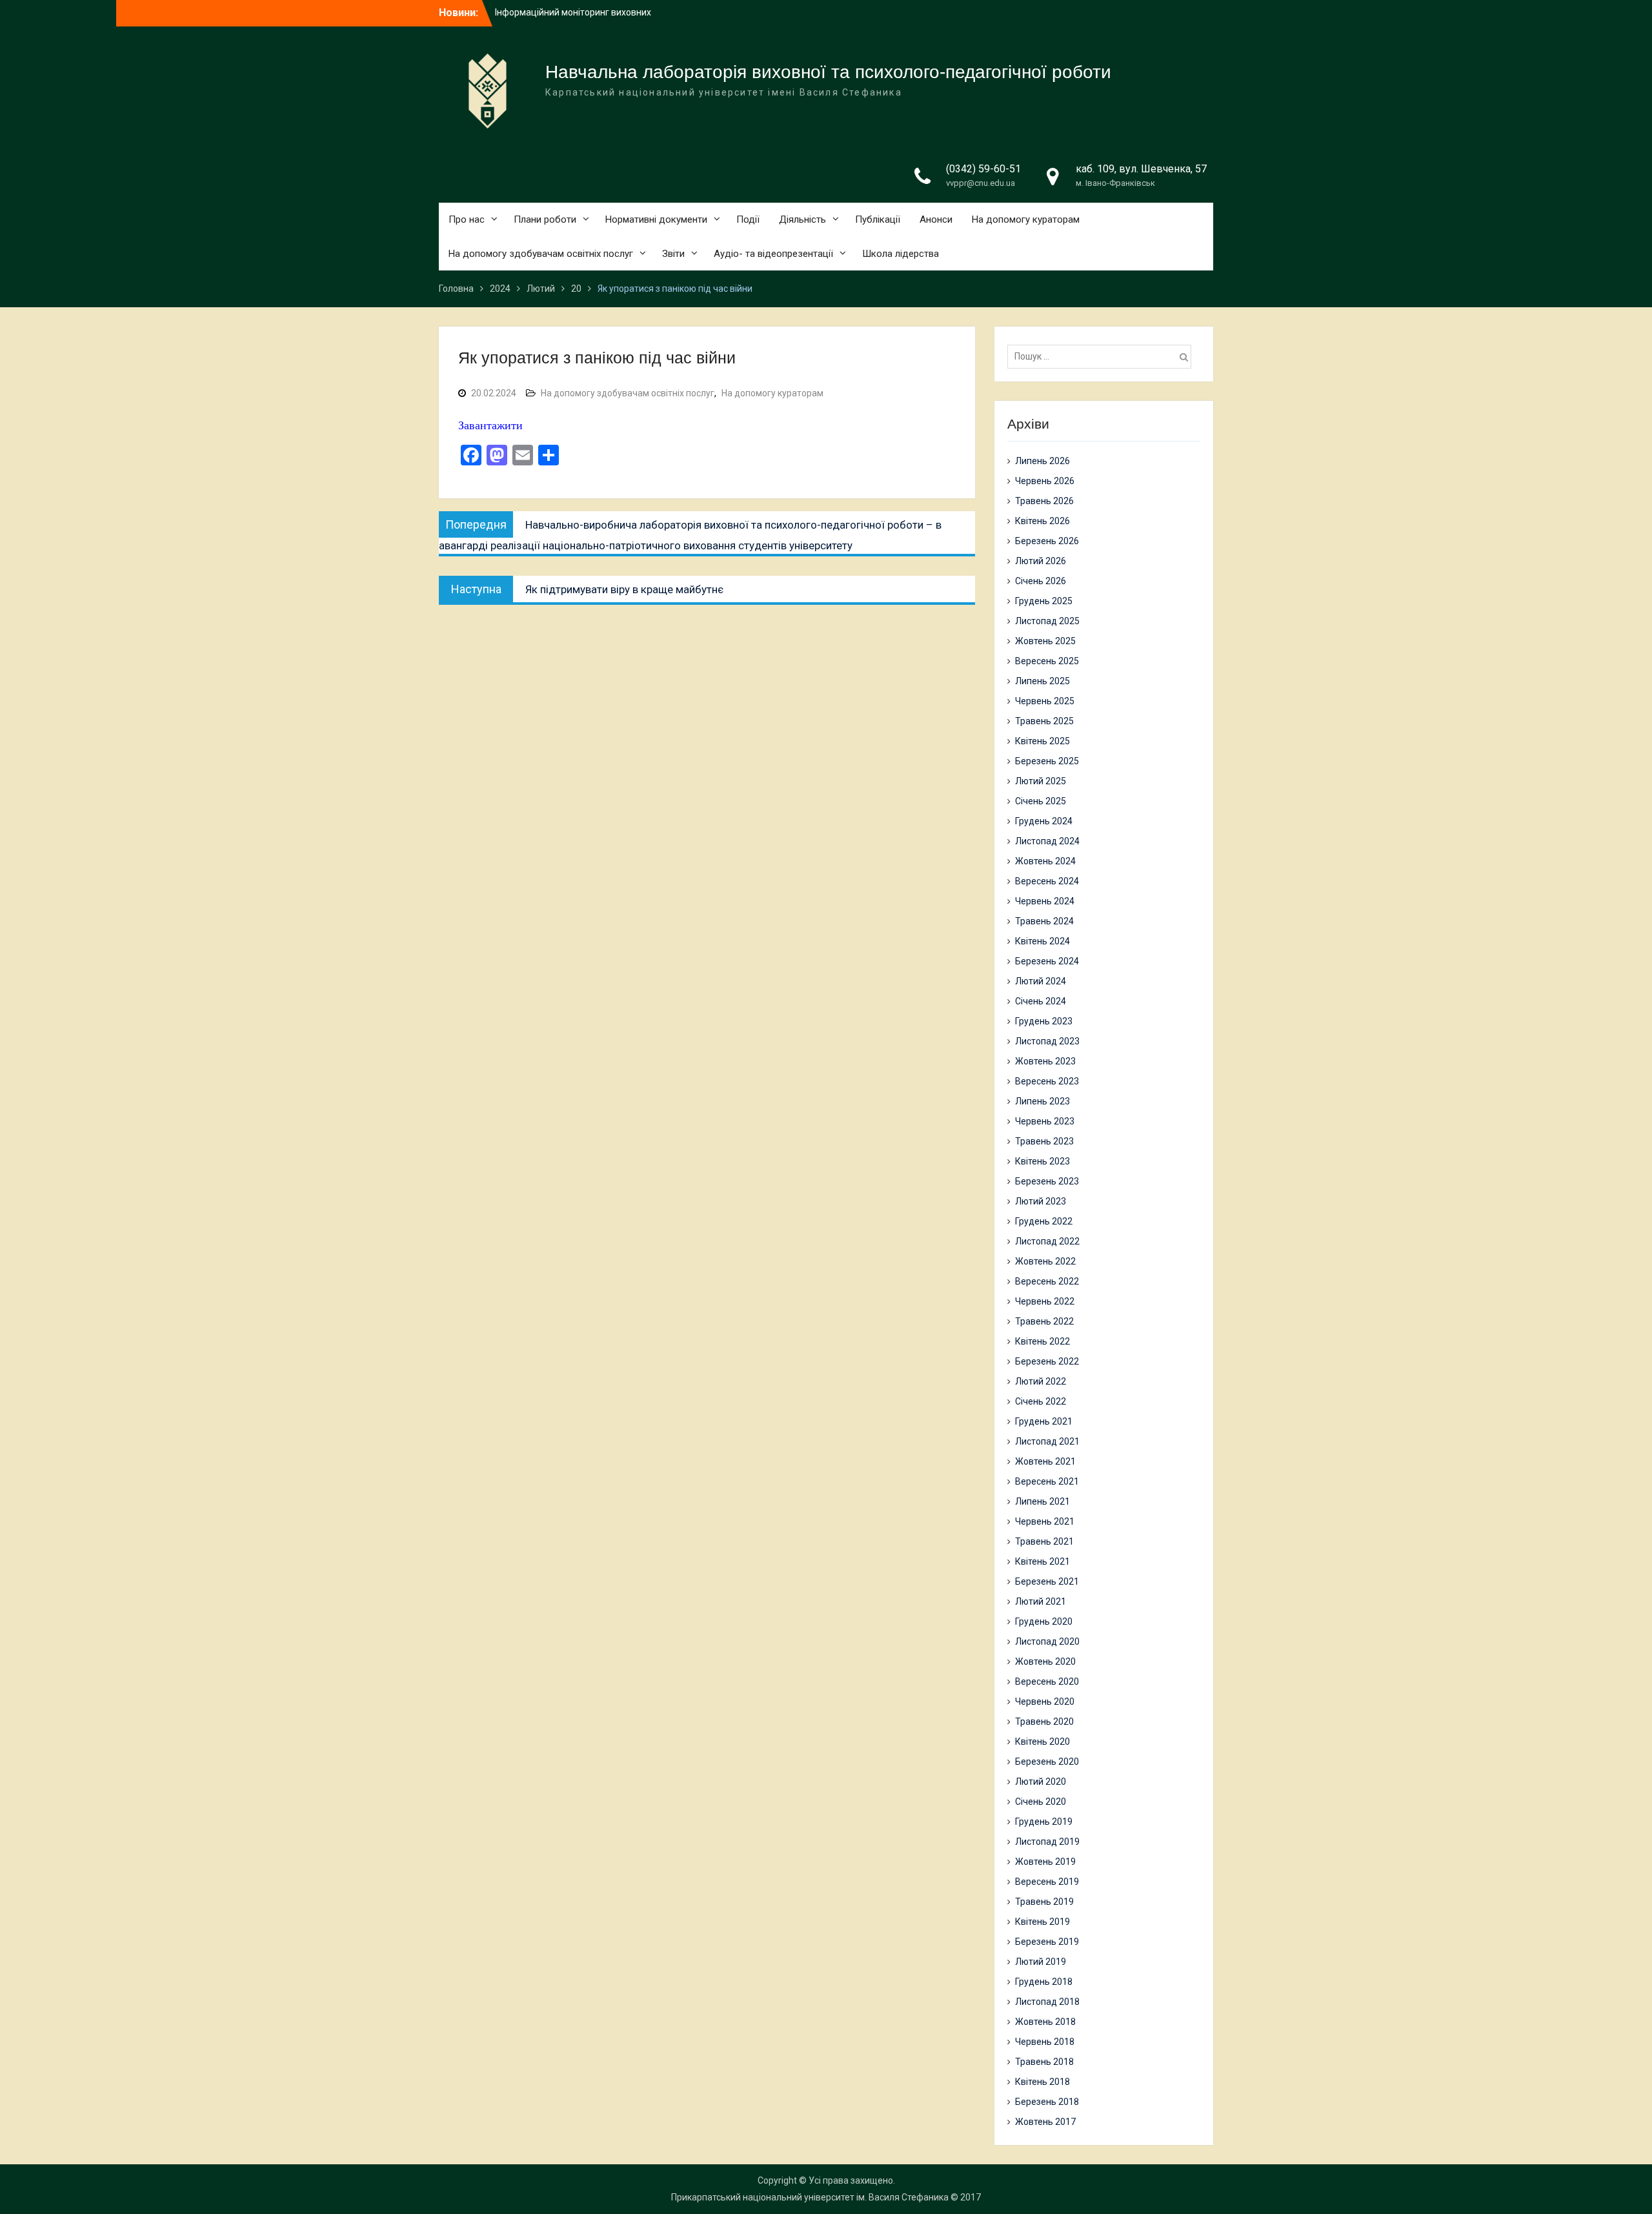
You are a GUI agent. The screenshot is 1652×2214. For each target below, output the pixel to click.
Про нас (467, 219)
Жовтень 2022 (1045, 1261)
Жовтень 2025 (1045, 641)
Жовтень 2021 (1045, 1461)
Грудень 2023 (1044, 1021)
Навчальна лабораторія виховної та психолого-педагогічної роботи (828, 72)
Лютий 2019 (1041, 1962)
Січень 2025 (1041, 801)
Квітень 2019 (1043, 1922)
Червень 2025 (1045, 701)
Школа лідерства (901, 254)
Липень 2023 (1043, 1101)
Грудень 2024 (1044, 821)
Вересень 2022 (1047, 1281)
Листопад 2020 (1047, 1641)
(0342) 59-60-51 (983, 169)
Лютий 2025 (1041, 781)
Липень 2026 (1043, 461)
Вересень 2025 (1047, 661)
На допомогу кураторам (1026, 219)
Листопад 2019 (1047, 1842)
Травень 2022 (1044, 1321)
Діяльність (802, 219)
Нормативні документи (656, 219)
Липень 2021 (1043, 1501)
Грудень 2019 (1044, 1822)
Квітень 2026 (1043, 521)
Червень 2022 (1045, 1301)
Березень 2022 (1047, 1361)
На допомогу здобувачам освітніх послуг (541, 254)
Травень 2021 (1044, 1541)
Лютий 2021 (1041, 1601)
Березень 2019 (1047, 1942)
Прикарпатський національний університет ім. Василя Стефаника (810, 2197)
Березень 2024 (1047, 961)
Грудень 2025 (1044, 601)
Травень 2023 (1044, 1141)
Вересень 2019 (1047, 1882)
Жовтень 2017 (1045, 2122)
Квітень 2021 (1043, 1561)
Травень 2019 (1044, 1902)
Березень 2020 (1047, 1762)
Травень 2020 (1044, 1721)
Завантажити (490, 425)
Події (748, 219)
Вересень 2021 (1047, 1481)
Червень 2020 (1045, 1701)
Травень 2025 (1044, 721)
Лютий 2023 (1041, 1201)
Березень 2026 (1047, 541)
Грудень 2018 (1044, 1982)
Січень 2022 (1041, 1401)
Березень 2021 (1047, 1581)
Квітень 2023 (1043, 1161)
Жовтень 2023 (1045, 1061)
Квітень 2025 (1043, 741)
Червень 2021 (1045, 1521)
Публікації (878, 219)
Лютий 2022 (1041, 1381)
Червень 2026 (1045, 481)
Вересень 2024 (1047, 881)
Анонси (936, 219)
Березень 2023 (1047, 1181)
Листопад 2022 (1047, 1241)
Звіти (673, 254)
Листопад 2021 (1047, 1441)
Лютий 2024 (1041, 981)
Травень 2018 (1044, 2062)
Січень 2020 (1041, 1802)
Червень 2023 (1045, 1121)
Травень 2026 (1044, 501)
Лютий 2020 (1041, 1782)
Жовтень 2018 (1045, 2022)
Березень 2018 (1047, 2102)
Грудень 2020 (1044, 1621)
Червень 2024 (1045, 901)
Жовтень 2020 (1045, 1661)
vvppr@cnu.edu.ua (981, 183)
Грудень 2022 (1044, 1221)
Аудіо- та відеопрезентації (773, 254)
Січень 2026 (1041, 581)
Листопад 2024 (1047, 841)
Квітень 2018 (1043, 2082)
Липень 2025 (1043, 681)
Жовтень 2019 (1045, 1862)
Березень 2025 (1047, 761)
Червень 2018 (1045, 2042)
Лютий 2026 (1041, 561)
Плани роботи (545, 219)
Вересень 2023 (1047, 1081)
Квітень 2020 (1043, 1742)
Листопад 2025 (1047, 621)
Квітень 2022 (1043, 1341)
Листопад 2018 (1047, 2002)
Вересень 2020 (1047, 1681)
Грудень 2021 (1044, 1421)
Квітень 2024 (1043, 941)
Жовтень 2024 (1045, 861)
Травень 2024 (1044, 921)
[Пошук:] (1103, 356)
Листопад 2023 (1047, 1041)
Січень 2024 (1041, 1001)
